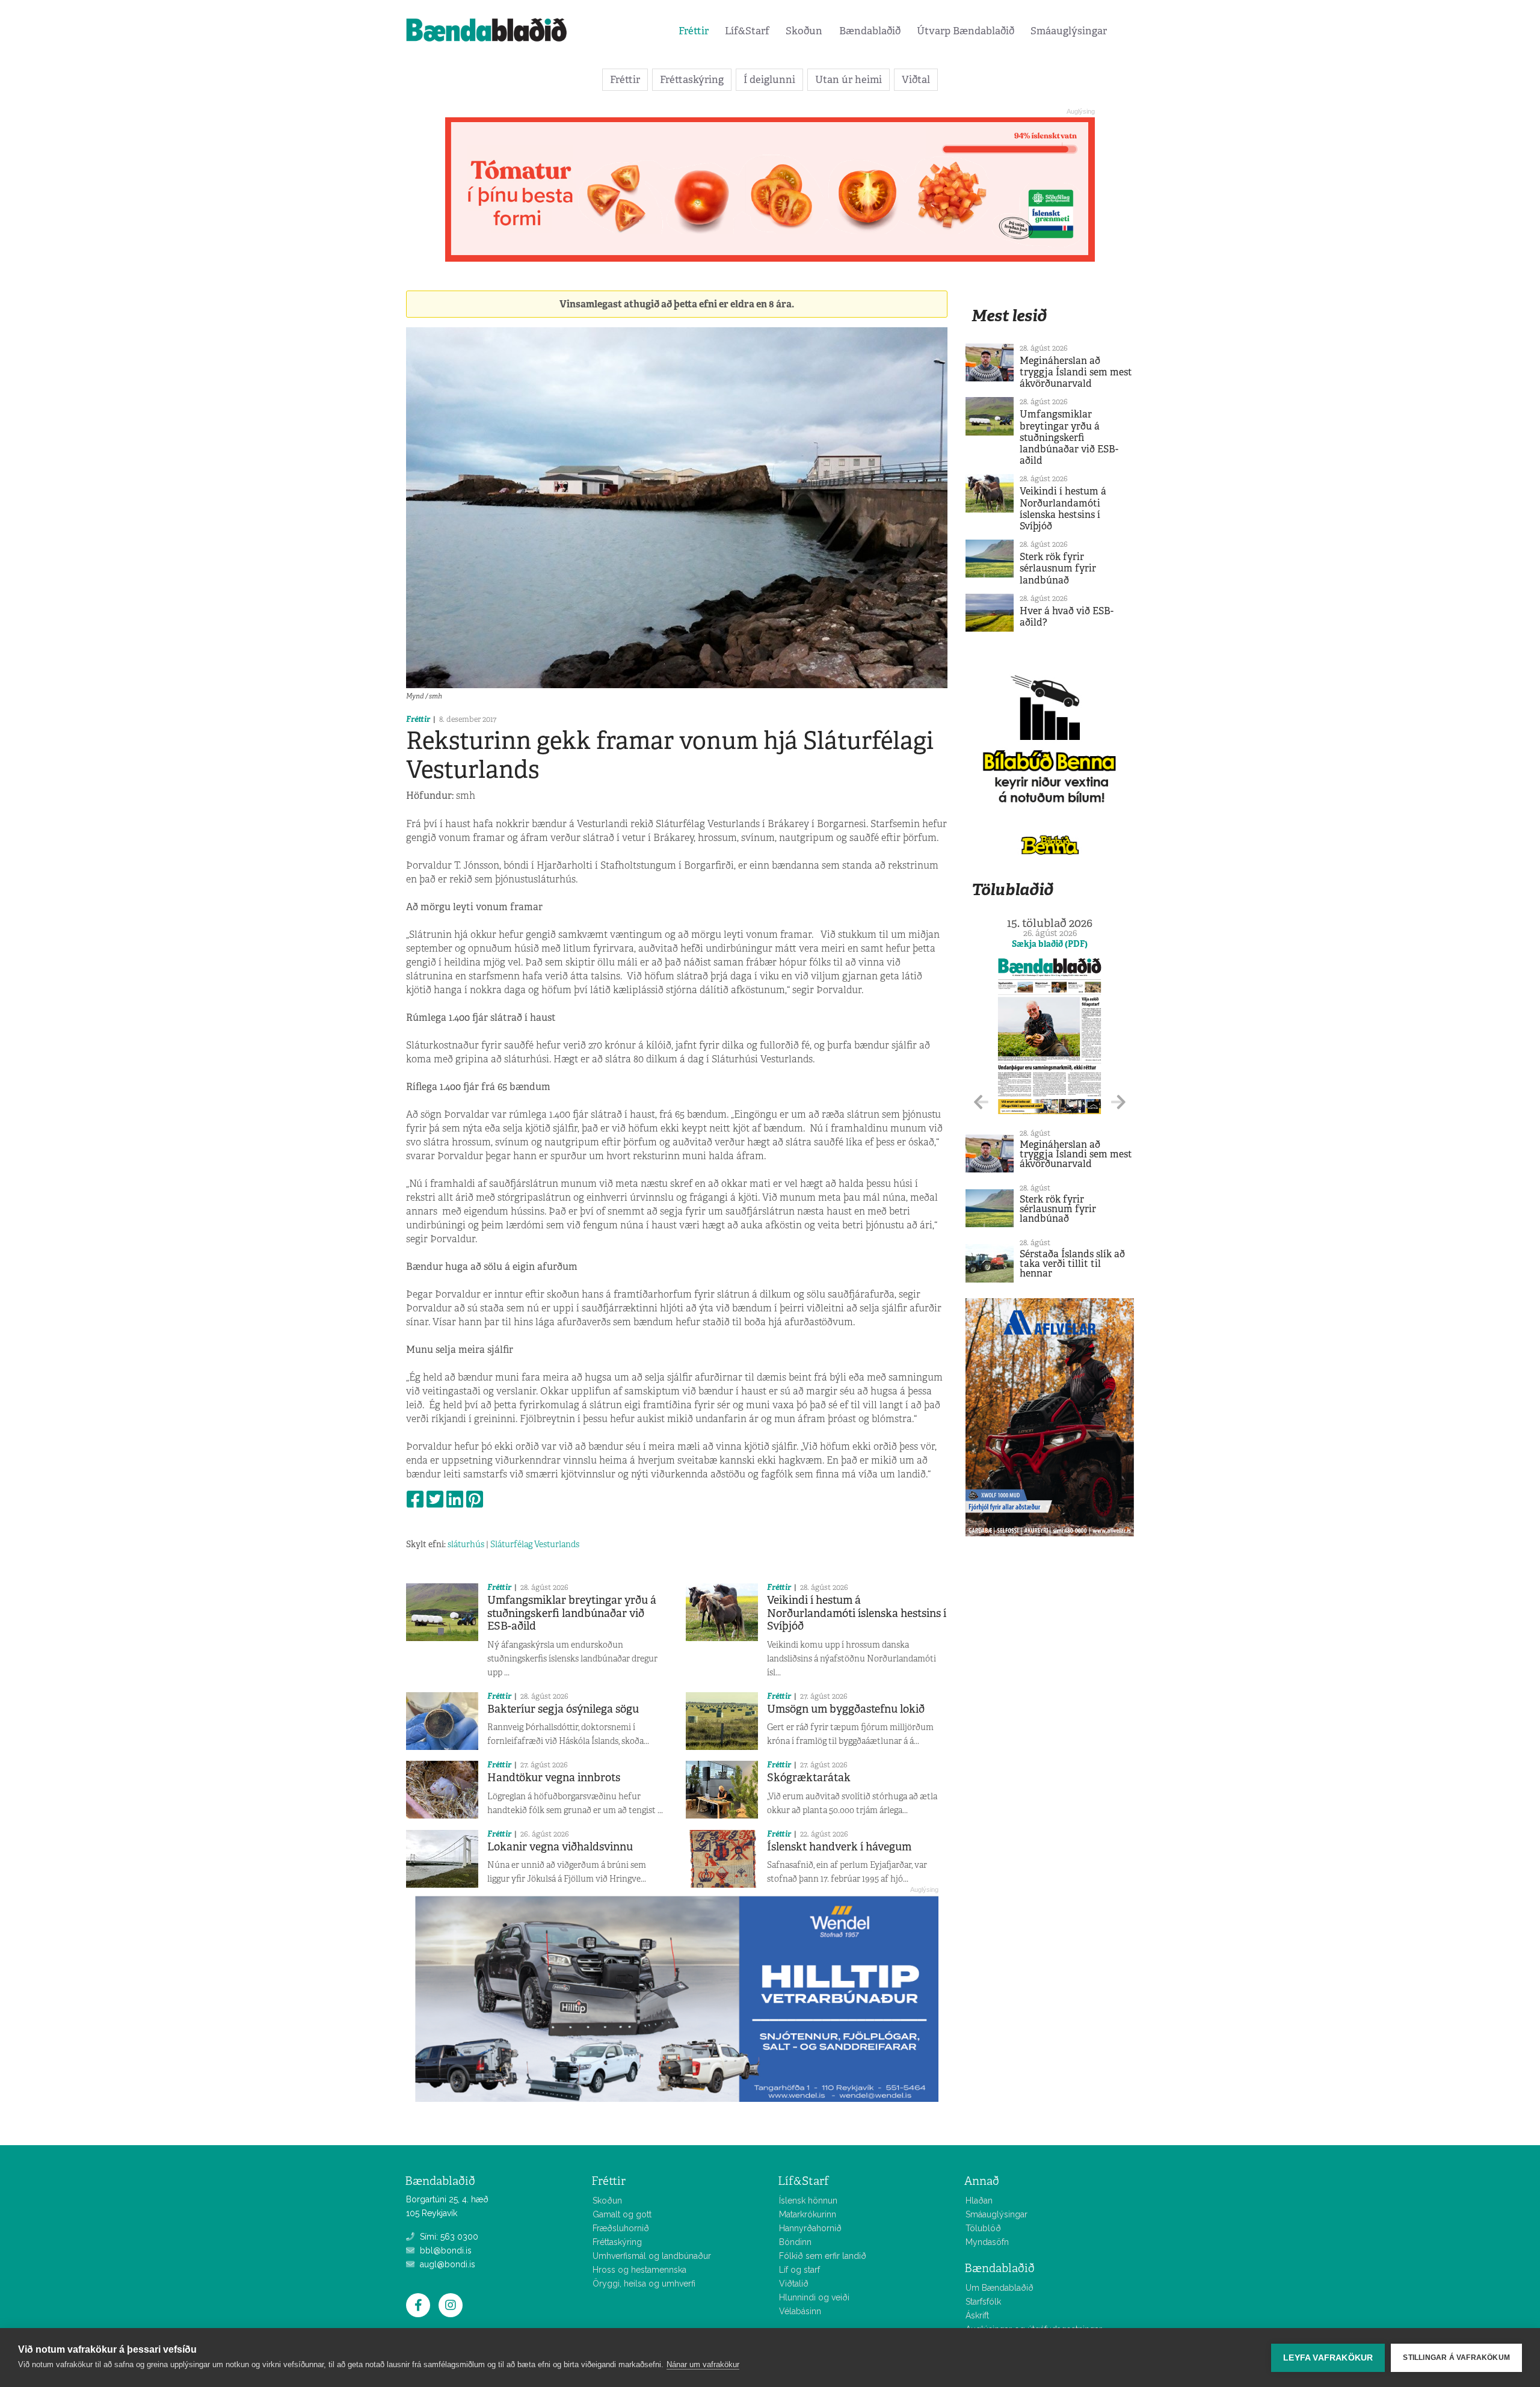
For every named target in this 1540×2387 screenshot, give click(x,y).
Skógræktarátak (809, 1778)
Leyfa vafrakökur (1328, 2358)
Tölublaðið (1012, 889)
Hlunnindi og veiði (814, 2297)
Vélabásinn (800, 2311)
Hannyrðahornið (810, 2228)
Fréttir (694, 31)
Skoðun (804, 31)
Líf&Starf (747, 31)
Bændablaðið (870, 31)
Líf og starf (799, 2270)
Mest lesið (1009, 316)
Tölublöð (983, 2228)
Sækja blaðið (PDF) (1050, 944)
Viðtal (916, 79)
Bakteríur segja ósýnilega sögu (563, 1709)
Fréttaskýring (692, 79)
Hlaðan (979, 2201)
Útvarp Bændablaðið (966, 31)
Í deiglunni (769, 79)
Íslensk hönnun (808, 2201)
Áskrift (977, 2315)
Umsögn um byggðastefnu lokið (846, 1709)
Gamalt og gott (622, 2214)
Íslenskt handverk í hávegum (839, 1847)
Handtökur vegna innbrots (554, 1778)
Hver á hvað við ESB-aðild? (1067, 617)
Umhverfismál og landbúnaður (652, 2256)
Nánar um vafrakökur (703, 2364)
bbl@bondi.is (445, 2250)
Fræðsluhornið (621, 2228)
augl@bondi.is (446, 2264)
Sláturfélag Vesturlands (535, 1544)
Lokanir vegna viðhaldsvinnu (560, 1847)
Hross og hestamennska (639, 2270)
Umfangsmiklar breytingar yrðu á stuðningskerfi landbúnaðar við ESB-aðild (572, 1613)
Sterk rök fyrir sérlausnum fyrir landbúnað (1058, 568)
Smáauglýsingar (1069, 31)
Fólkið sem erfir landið (823, 2256)
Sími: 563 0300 (448, 2237)
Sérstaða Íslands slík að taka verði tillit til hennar (1072, 1264)
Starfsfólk (983, 2302)
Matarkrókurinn (808, 2214)
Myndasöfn (987, 2242)
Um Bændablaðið (999, 2288)
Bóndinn (795, 2242)
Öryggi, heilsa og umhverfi (644, 2284)
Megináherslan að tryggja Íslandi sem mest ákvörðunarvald (1076, 372)
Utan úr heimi (849, 79)
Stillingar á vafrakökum (1456, 2358)
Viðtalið (794, 2284)
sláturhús (466, 1544)
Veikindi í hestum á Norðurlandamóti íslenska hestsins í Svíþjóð (857, 1613)
